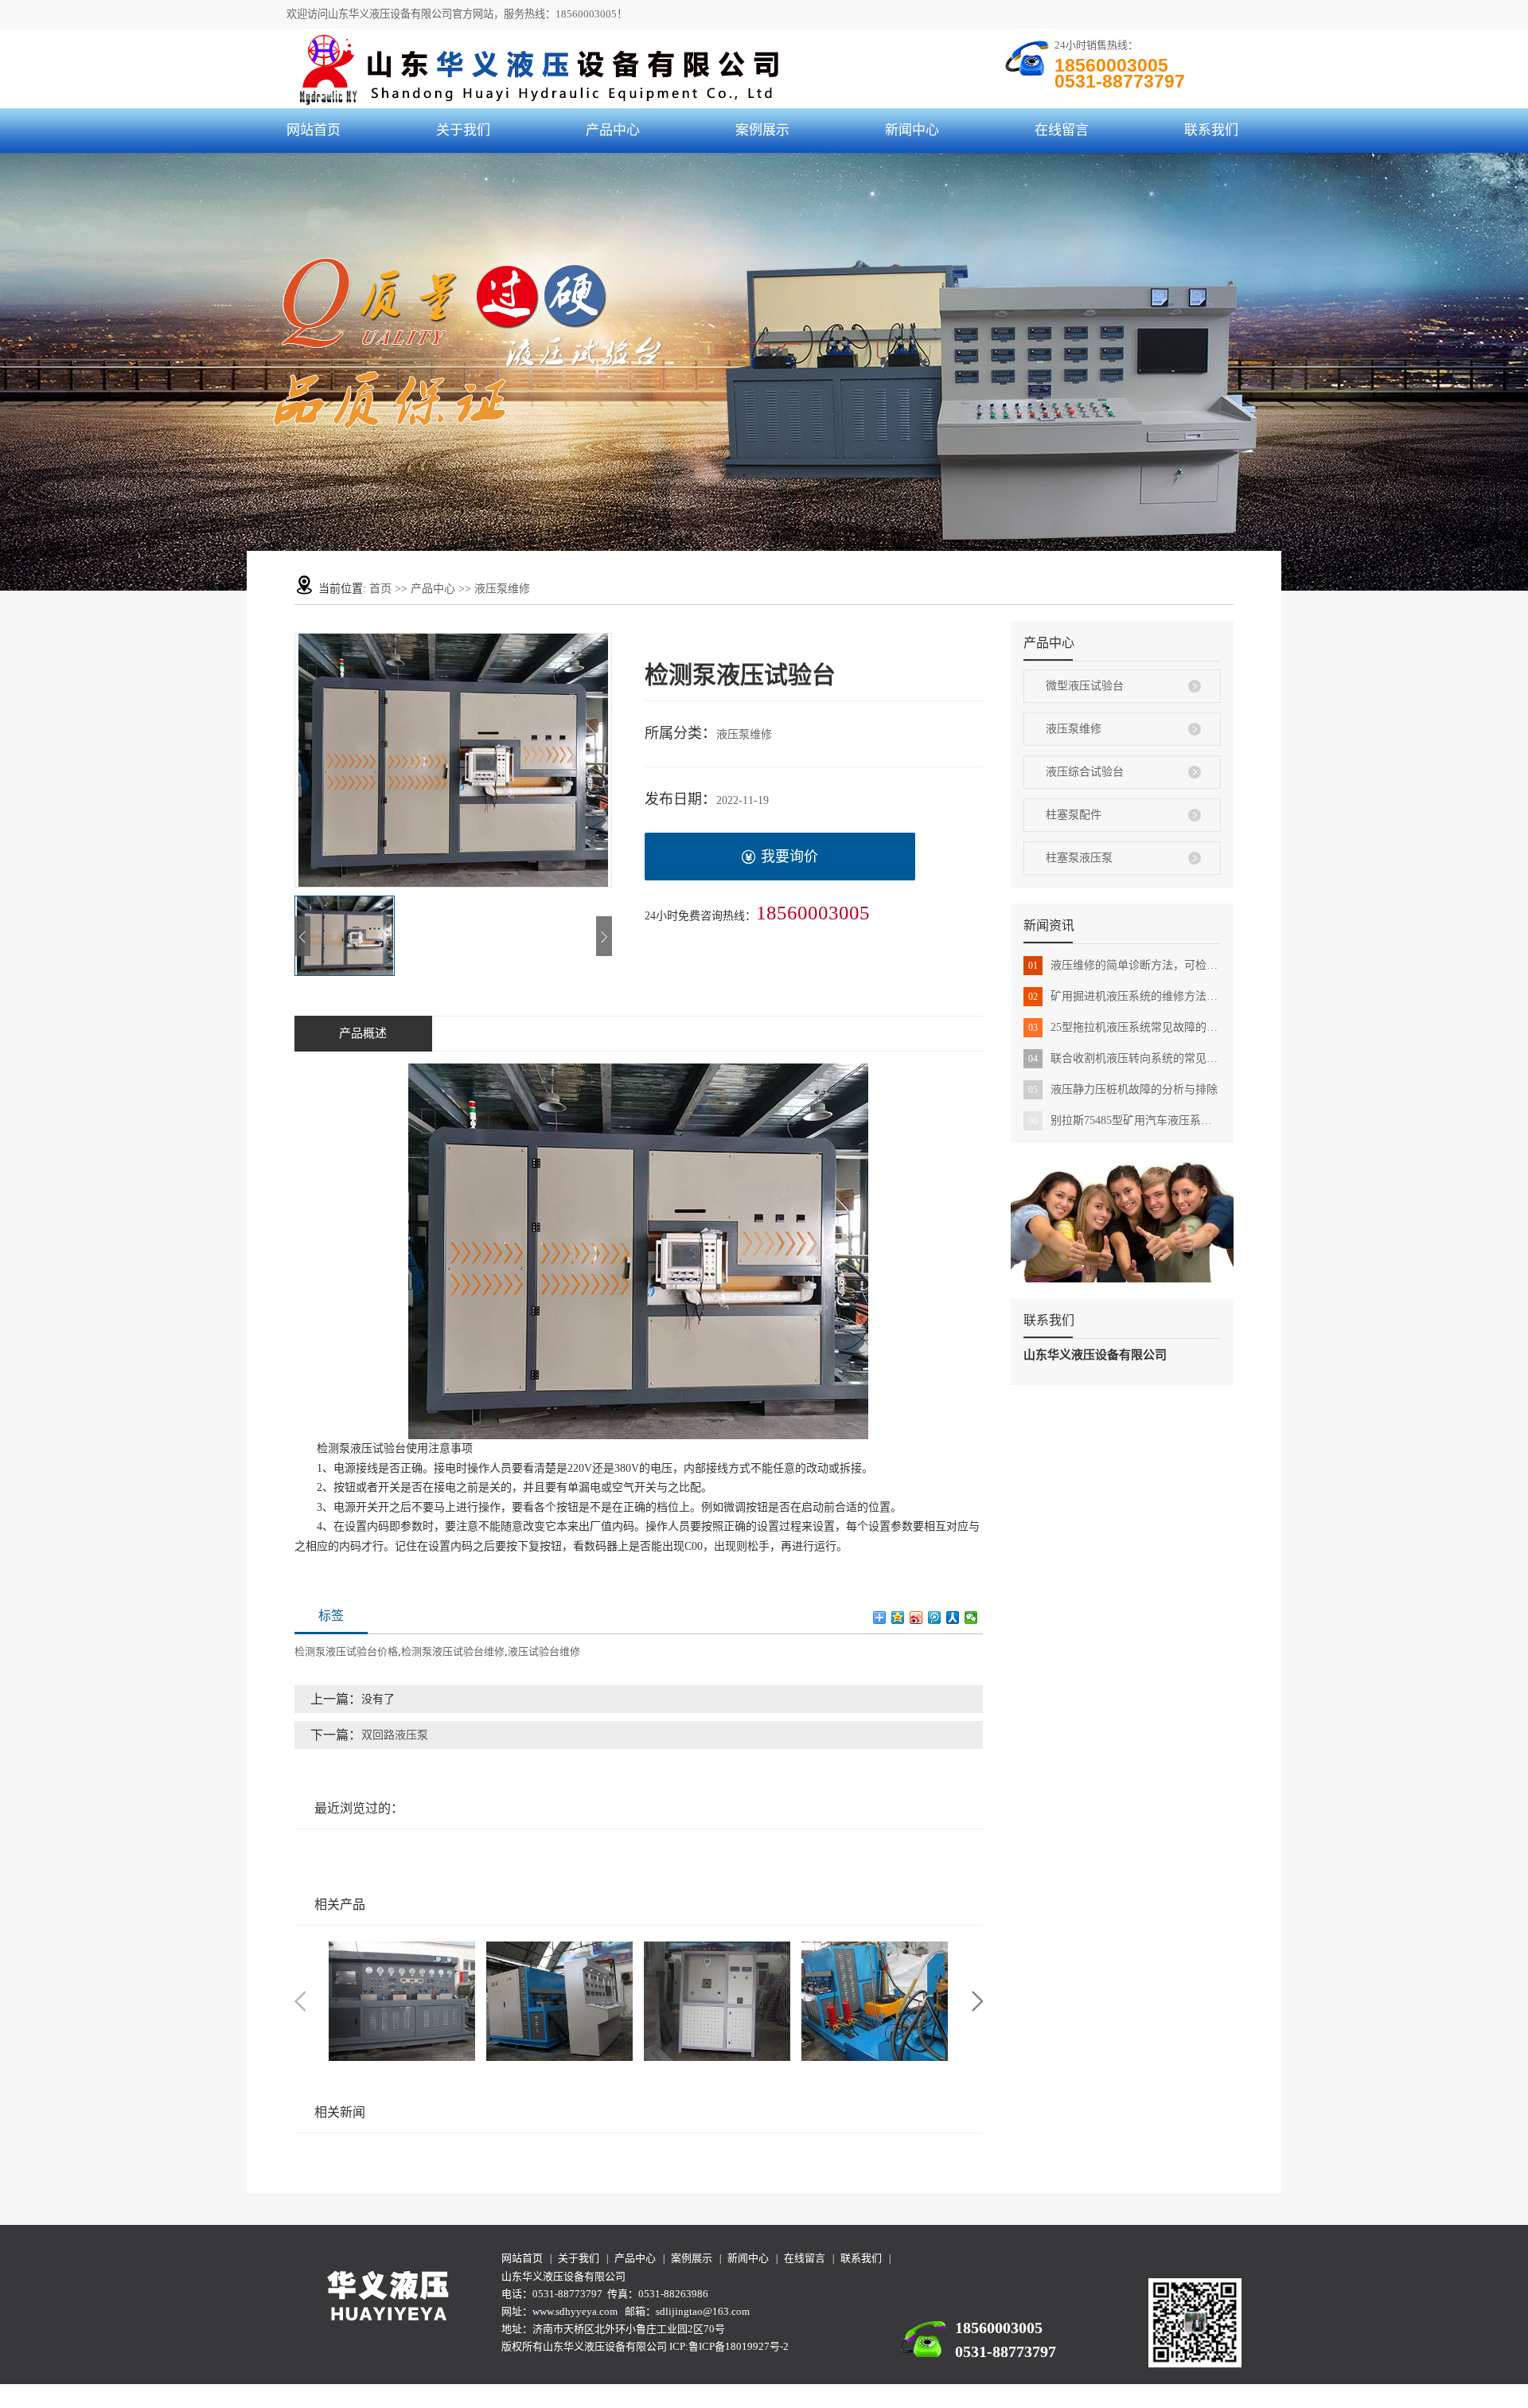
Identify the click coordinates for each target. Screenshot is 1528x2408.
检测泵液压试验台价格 (346, 1651)
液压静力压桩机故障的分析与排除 (1123, 1089)
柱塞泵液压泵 (1079, 858)
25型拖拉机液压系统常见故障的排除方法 (1125, 1027)
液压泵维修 (502, 589)
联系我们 (1211, 130)
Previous (300, 2001)
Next (977, 2001)
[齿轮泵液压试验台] (717, 2001)
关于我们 (463, 130)
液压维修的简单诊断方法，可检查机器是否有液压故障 (1125, 965)
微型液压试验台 (1085, 686)
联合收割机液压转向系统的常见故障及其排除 (1125, 1058)
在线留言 (1062, 130)
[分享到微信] (971, 1618)
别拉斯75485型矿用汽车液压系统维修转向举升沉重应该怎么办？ (1125, 1120)
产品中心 (613, 130)
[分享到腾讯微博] (935, 1618)
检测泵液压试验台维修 (453, 1651)
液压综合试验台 (1085, 772)
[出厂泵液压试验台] (402, 2001)
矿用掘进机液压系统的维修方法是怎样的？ (1125, 996)
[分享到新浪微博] (916, 1618)
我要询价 (789, 857)
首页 (380, 589)
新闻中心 (912, 130)
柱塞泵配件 (1074, 815)
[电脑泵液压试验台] (875, 2001)
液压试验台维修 (544, 1651)
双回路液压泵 (395, 1735)
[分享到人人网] (953, 1618)
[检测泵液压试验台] (559, 2001)
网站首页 (314, 130)
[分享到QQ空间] (898, 1618)
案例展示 (762, 130)
